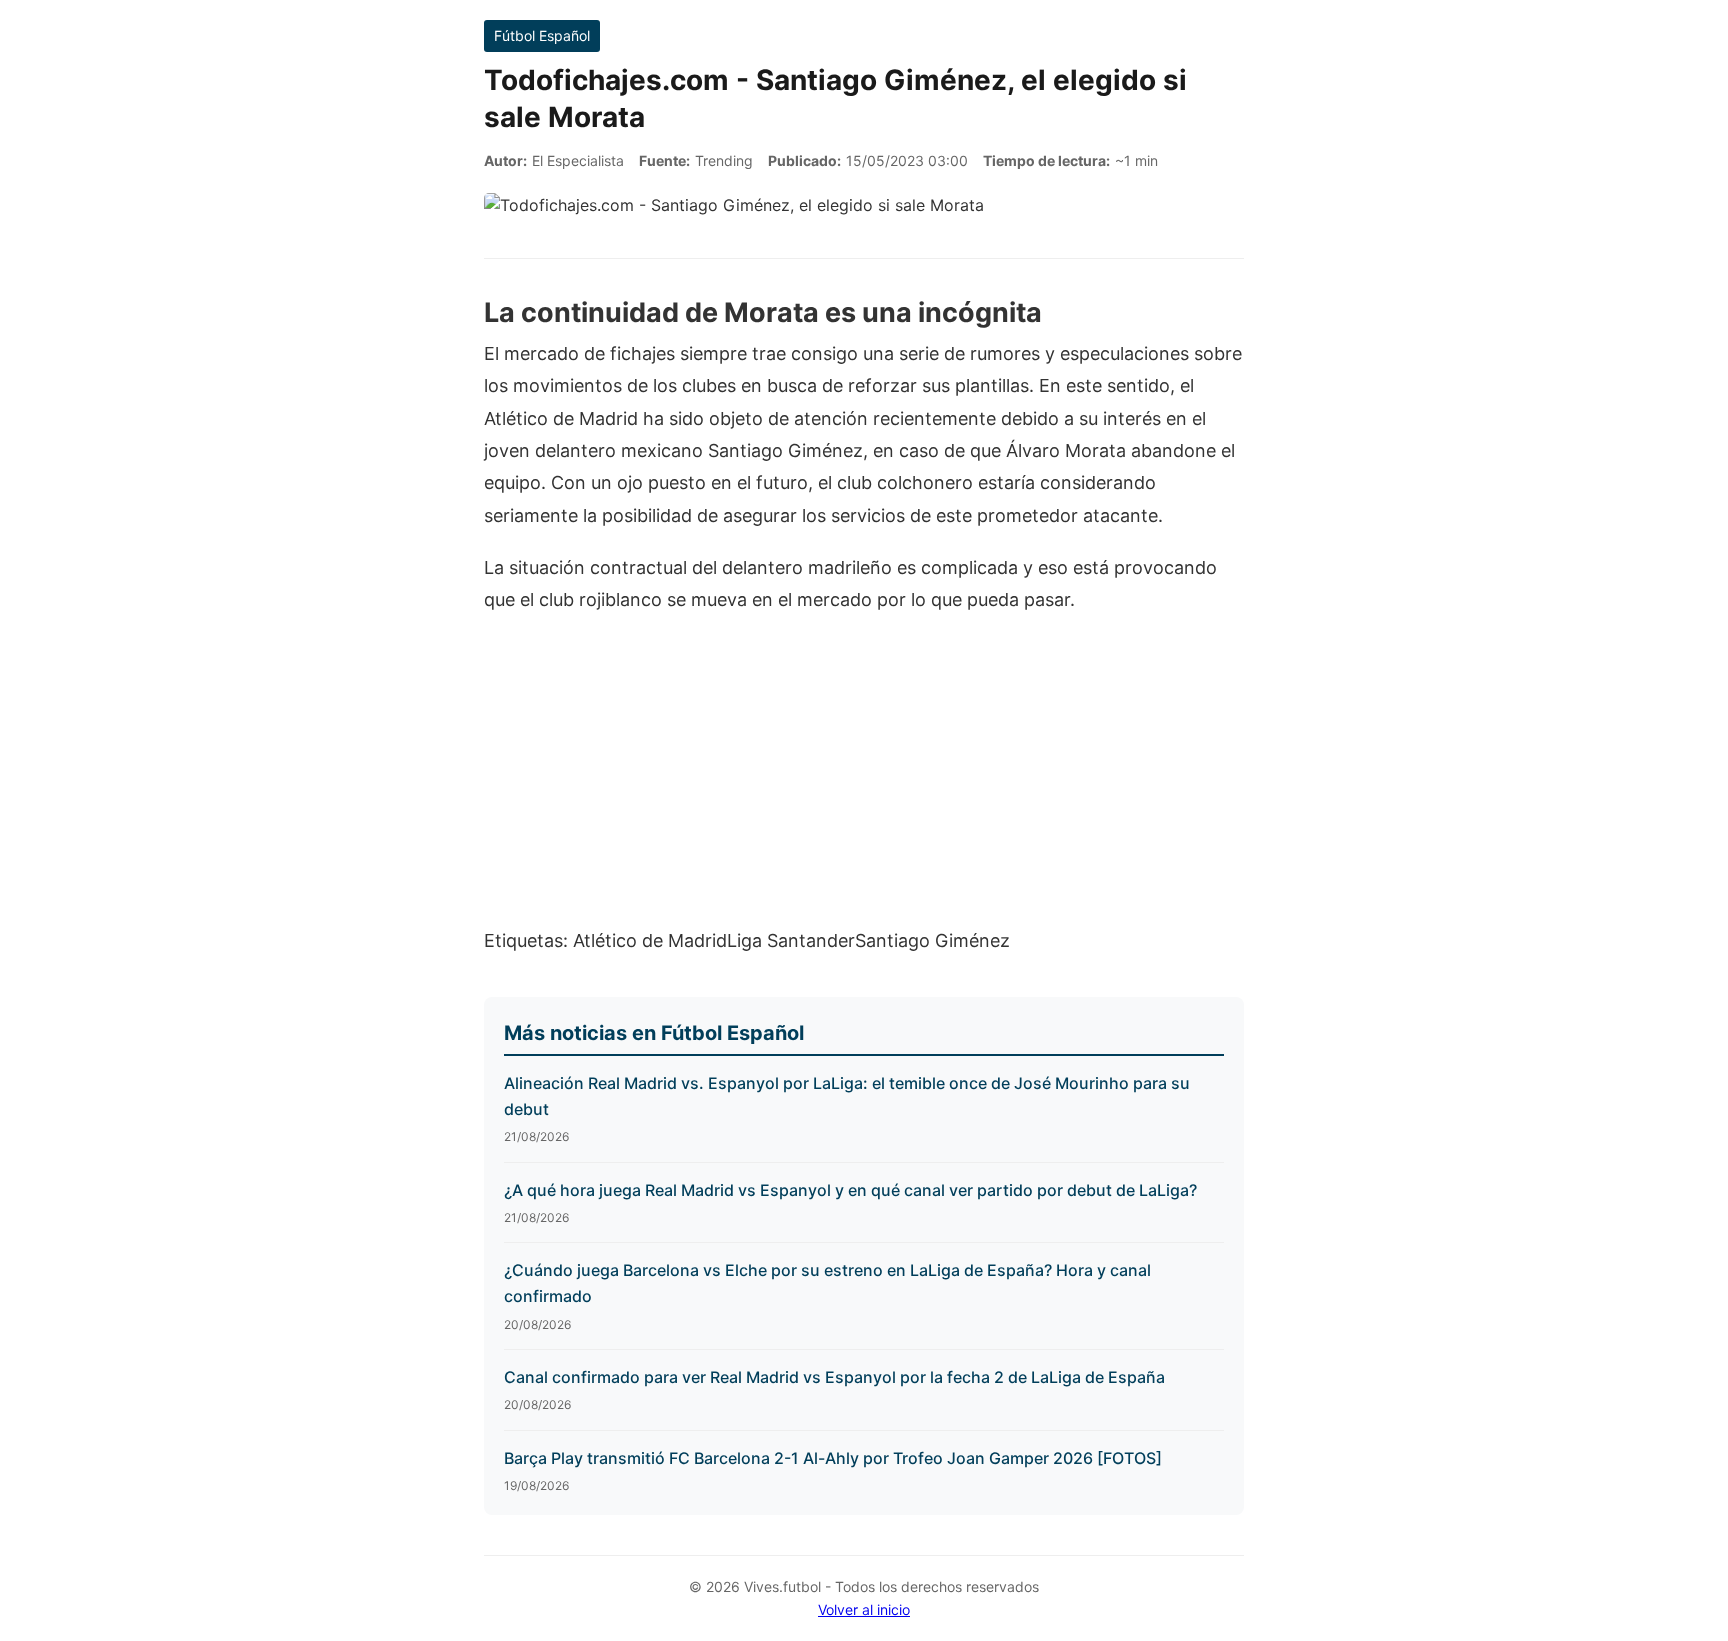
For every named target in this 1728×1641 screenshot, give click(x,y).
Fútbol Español (542, 35)
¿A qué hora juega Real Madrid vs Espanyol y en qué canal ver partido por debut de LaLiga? (850, 1190)
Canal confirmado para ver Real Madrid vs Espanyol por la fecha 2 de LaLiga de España (834, 1377)
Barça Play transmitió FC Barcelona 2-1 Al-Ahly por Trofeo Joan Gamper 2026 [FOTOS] (833, 1458)
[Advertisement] (864, 781)
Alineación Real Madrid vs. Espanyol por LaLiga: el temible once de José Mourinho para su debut (847, 1096)
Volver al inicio (864, 1609)
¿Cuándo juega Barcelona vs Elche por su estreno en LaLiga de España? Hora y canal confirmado (827, 1283)
